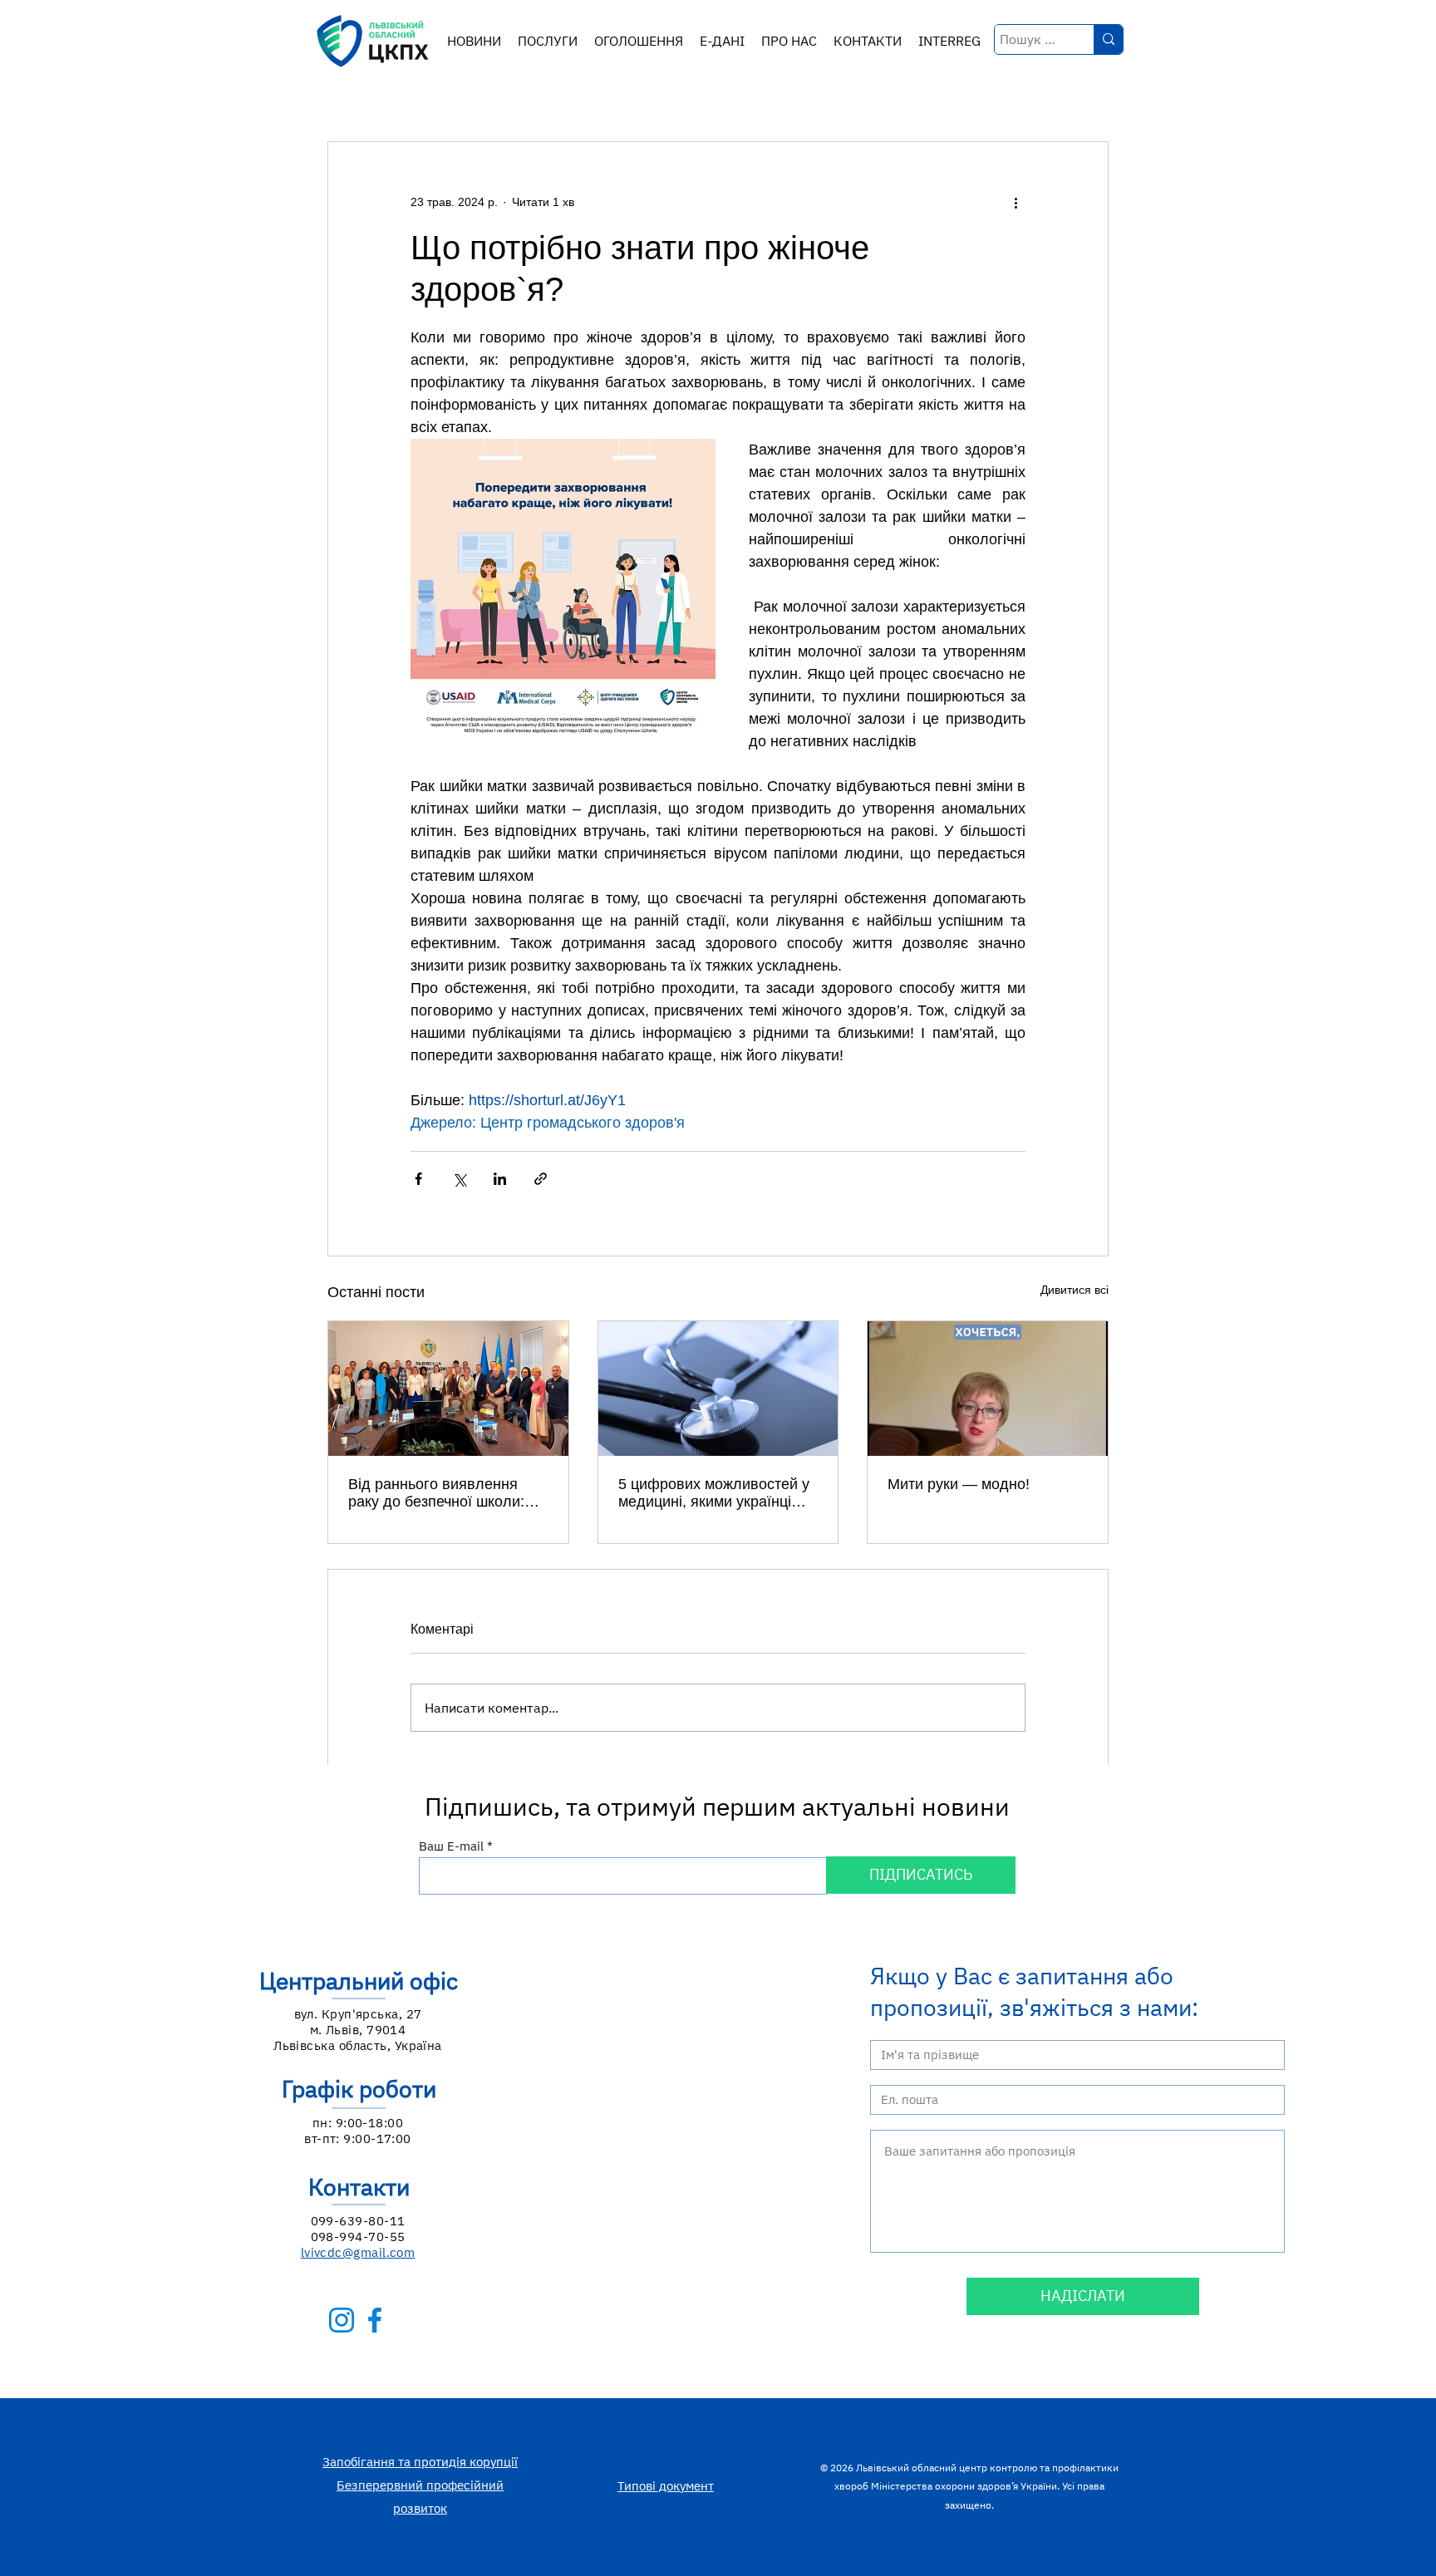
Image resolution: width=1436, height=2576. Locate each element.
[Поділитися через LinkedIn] (500, 1179)
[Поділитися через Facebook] (418, 1179)
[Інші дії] (1016, 202)
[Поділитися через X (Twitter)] (459, 1179)
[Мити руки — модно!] (988, 1389)
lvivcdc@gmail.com (358, 2252)
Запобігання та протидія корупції (420, 2462)
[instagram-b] (342, 2320)
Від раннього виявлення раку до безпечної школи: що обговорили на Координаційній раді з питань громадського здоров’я (436, 1493)
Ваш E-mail (451, 1846)
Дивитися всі (1075, 1290)
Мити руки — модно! (959, 1484)
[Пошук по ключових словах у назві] (1108, 39)
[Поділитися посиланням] (541, 1179)
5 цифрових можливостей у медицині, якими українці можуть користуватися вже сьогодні (714, 1493)
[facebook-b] (375, 2320)
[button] (548, 41)
